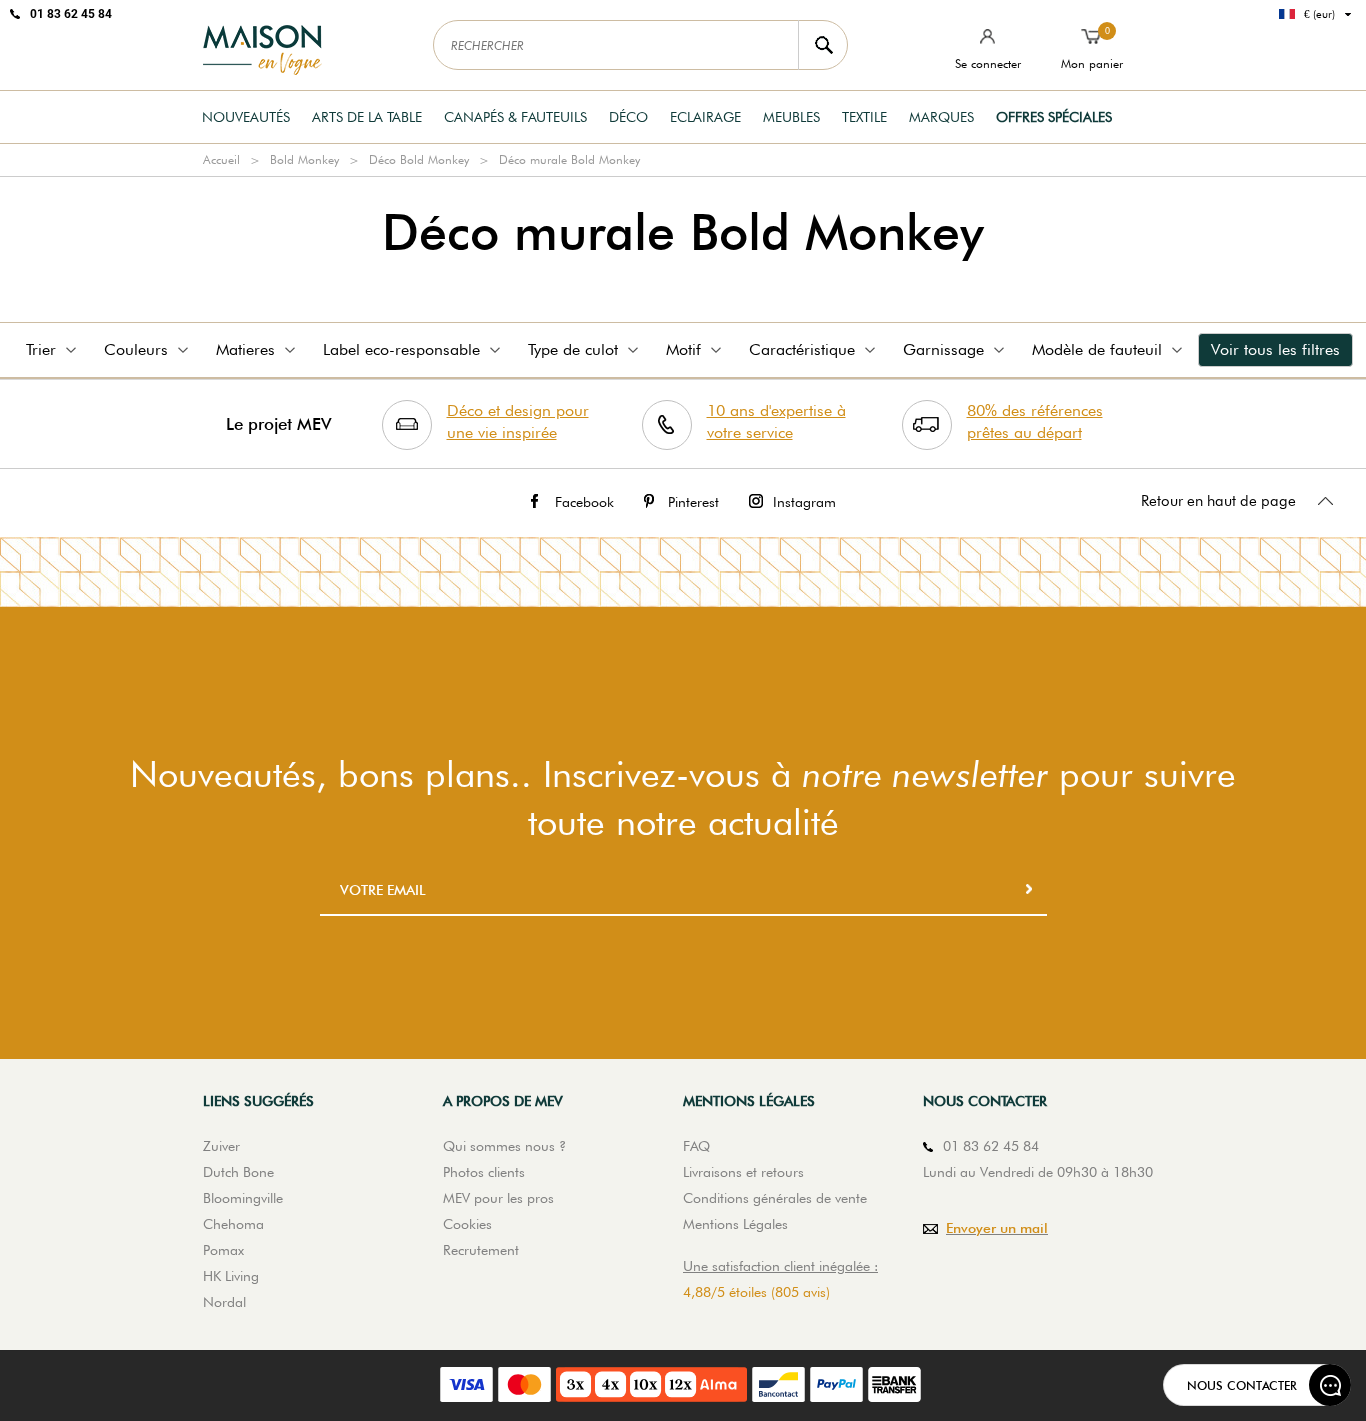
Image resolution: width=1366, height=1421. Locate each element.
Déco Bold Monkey (419, 159)
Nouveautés (246, 117)
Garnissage (943, 349)
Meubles (791, 117)
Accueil (221, 159)
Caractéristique (802, 349)
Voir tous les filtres (1275, 349)
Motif (683, 349)
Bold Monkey (304, 159)
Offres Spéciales (1054, 117)
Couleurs (136, 349)
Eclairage (705, 117)
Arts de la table (367, 117)
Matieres (245, 349)
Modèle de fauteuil (1097, 349)
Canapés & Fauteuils (515, 117)
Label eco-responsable (401, 349)
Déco (628, 117)
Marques (941, 117)
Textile (864, 117)
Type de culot (573, 349)
